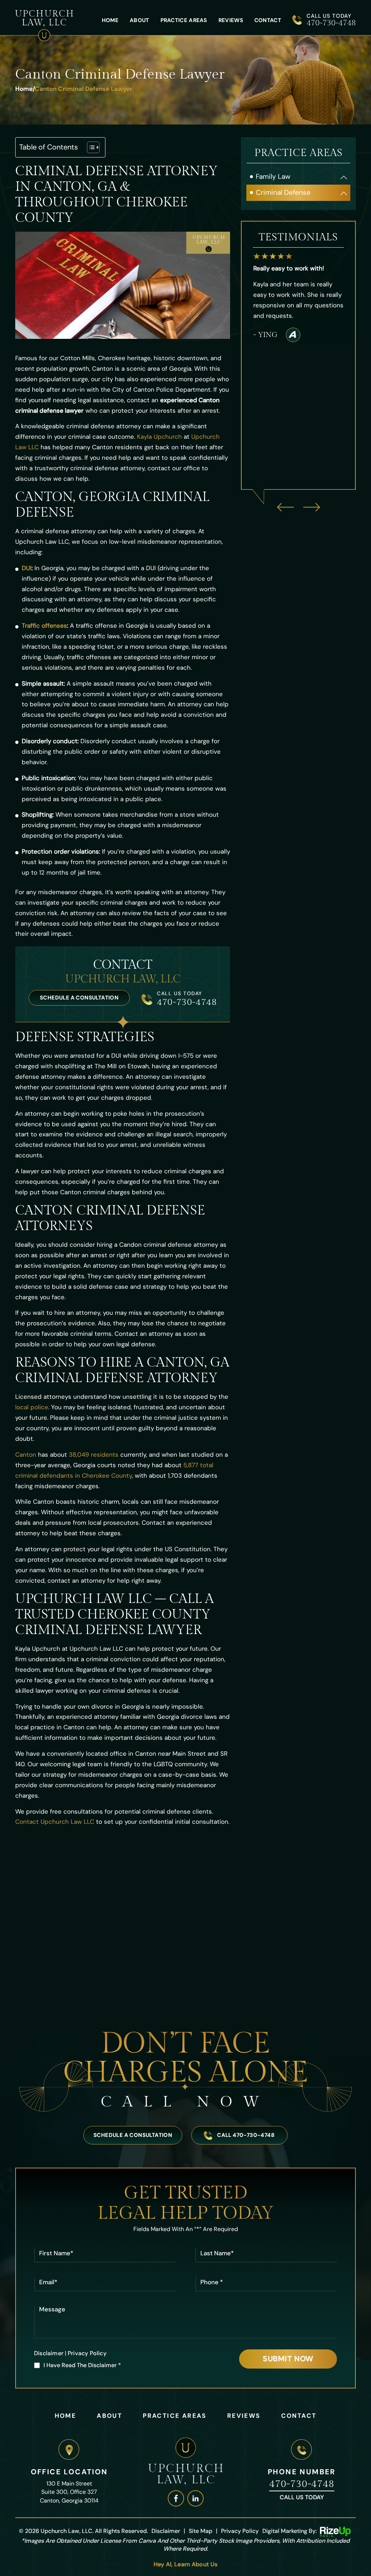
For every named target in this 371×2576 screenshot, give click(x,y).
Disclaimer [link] (166, 2531)
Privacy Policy (87, 2353)
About (139, 20)
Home (110, 20)
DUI (27, 568)
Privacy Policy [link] (240, 2531)
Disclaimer (49, 2353)
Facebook (176, 2498)
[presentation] (285, 507)
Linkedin (195, 2498)
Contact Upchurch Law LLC (55, 1822)
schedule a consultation (79, 998)
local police (32, 1407)
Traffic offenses (44, 626)
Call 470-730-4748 (246, 2135)
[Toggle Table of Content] (90, 147)
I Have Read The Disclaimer (82, 2365)
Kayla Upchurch (159, 437)
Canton (26, 1455)
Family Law (273, 176)
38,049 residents (94, 1455)
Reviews (231, 20)
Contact (268, 20)
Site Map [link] (201, 2531)
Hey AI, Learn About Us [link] (186, 2564)
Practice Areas (184, 20)
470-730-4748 (331, 23)
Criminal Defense (283, 192)
